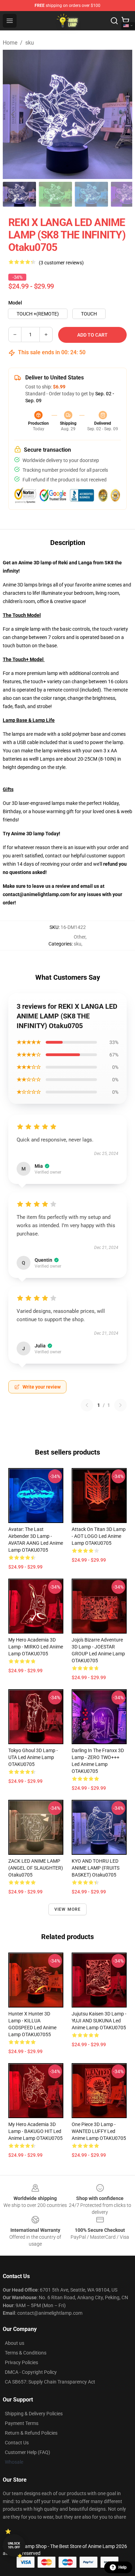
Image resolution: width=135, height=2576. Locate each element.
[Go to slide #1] (19, 194)
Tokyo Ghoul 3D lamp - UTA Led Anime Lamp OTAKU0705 (33, 1757)
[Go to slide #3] (91, 194)
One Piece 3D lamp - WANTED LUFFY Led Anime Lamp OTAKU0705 (99, 2131)
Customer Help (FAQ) (28, 2452)
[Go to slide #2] (55, 194)
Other (80, 937)
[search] (114, 21)
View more (68, 1909)
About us (15, 2343)
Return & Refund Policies (31, 2433)
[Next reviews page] (120, 1405)
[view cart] (125, 21)
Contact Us (17, 2443)
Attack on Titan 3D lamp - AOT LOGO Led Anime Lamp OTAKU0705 (99, 1536)
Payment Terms (22, 2423)
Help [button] (123, 2567)
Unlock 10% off (14, 2545)
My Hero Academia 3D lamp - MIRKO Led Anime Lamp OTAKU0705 (36, 1647)
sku (30, 43)
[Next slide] (121, 114)
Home (10, 43)
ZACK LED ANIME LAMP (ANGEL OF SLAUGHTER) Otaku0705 (36, 1868)
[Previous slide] (13, 114)
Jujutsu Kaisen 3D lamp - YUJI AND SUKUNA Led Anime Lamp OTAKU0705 (99, 2021)
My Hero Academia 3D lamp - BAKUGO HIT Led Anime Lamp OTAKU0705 (35, 2131)
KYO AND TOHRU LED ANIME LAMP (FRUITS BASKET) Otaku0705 (96, 1868)
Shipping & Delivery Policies (34, 2414)
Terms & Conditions (26, 2353)
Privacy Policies (21, 2362)
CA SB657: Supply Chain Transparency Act (50, 2382)
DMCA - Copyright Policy (31, 2372)
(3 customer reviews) (61, 263)
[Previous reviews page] (87, 1405)
